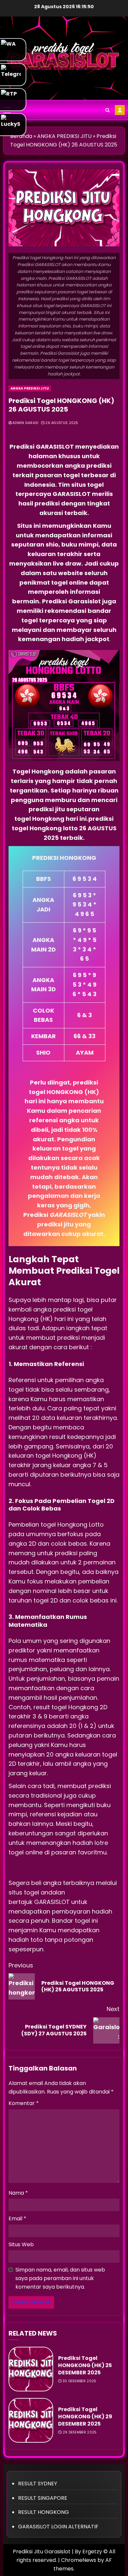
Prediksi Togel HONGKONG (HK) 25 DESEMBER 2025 (85, 2365)
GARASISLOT (53, 1902)
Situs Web (21, 2244)
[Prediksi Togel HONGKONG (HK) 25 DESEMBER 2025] (31, 2369)
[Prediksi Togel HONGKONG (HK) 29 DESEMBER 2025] (31, 2420)
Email (17, 2218)
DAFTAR (120, 110)
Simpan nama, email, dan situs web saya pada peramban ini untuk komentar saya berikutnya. (60, 2278)
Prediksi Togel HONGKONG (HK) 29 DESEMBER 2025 (85, 2417)
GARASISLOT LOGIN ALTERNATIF (58, 2527)
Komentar (24, 2103)
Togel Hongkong (38, 771)
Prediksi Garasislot (71, 601)
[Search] (107, 110)
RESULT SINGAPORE (43, 2498)
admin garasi (26, 423)
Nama (18, 2193)
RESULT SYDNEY (38, 2484)
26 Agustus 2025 (62, 423)
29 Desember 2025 (80, 2432)
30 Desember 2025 (80, 2381)
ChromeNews (79, 2560)
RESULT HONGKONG (43, 2512)
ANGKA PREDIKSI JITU (30, 388)
